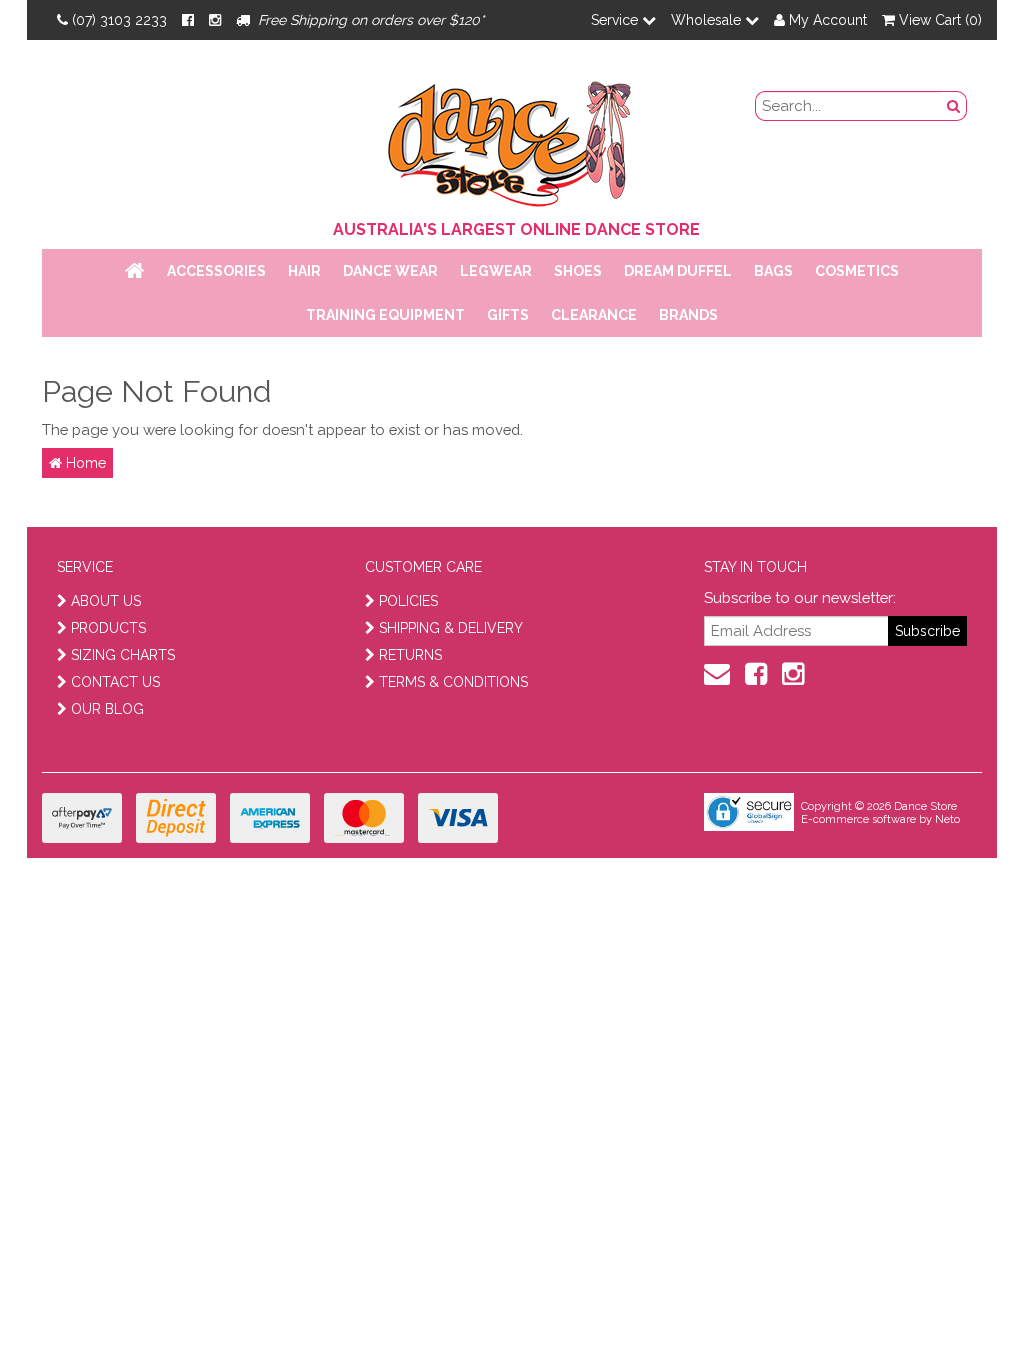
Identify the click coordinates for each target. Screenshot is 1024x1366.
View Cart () (938, 20)
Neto (947, 819)
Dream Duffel (678, 271)
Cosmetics (857, 271)
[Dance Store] (512, 139)
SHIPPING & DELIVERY (451, 628)
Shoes (578, 271)
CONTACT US (115, 682)
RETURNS (410, 655)
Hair (304, 271)
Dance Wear (390, 271)
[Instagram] (215, 20)
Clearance (594, 315)
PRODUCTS (108, 628)
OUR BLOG (107, 709)
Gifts (508, 315)
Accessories (216, 271)
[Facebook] (188, 20)
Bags (773, 271)
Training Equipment (385, 315)
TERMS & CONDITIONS (453, 682)
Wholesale (708, 20)
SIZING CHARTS (123, 655)
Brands (688, 315)
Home (84, 463)
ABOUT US (106, 601)
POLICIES (408, 601)
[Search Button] (954, 106)
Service (616, 20)
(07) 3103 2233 (119, 20)
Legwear (496, 271)
